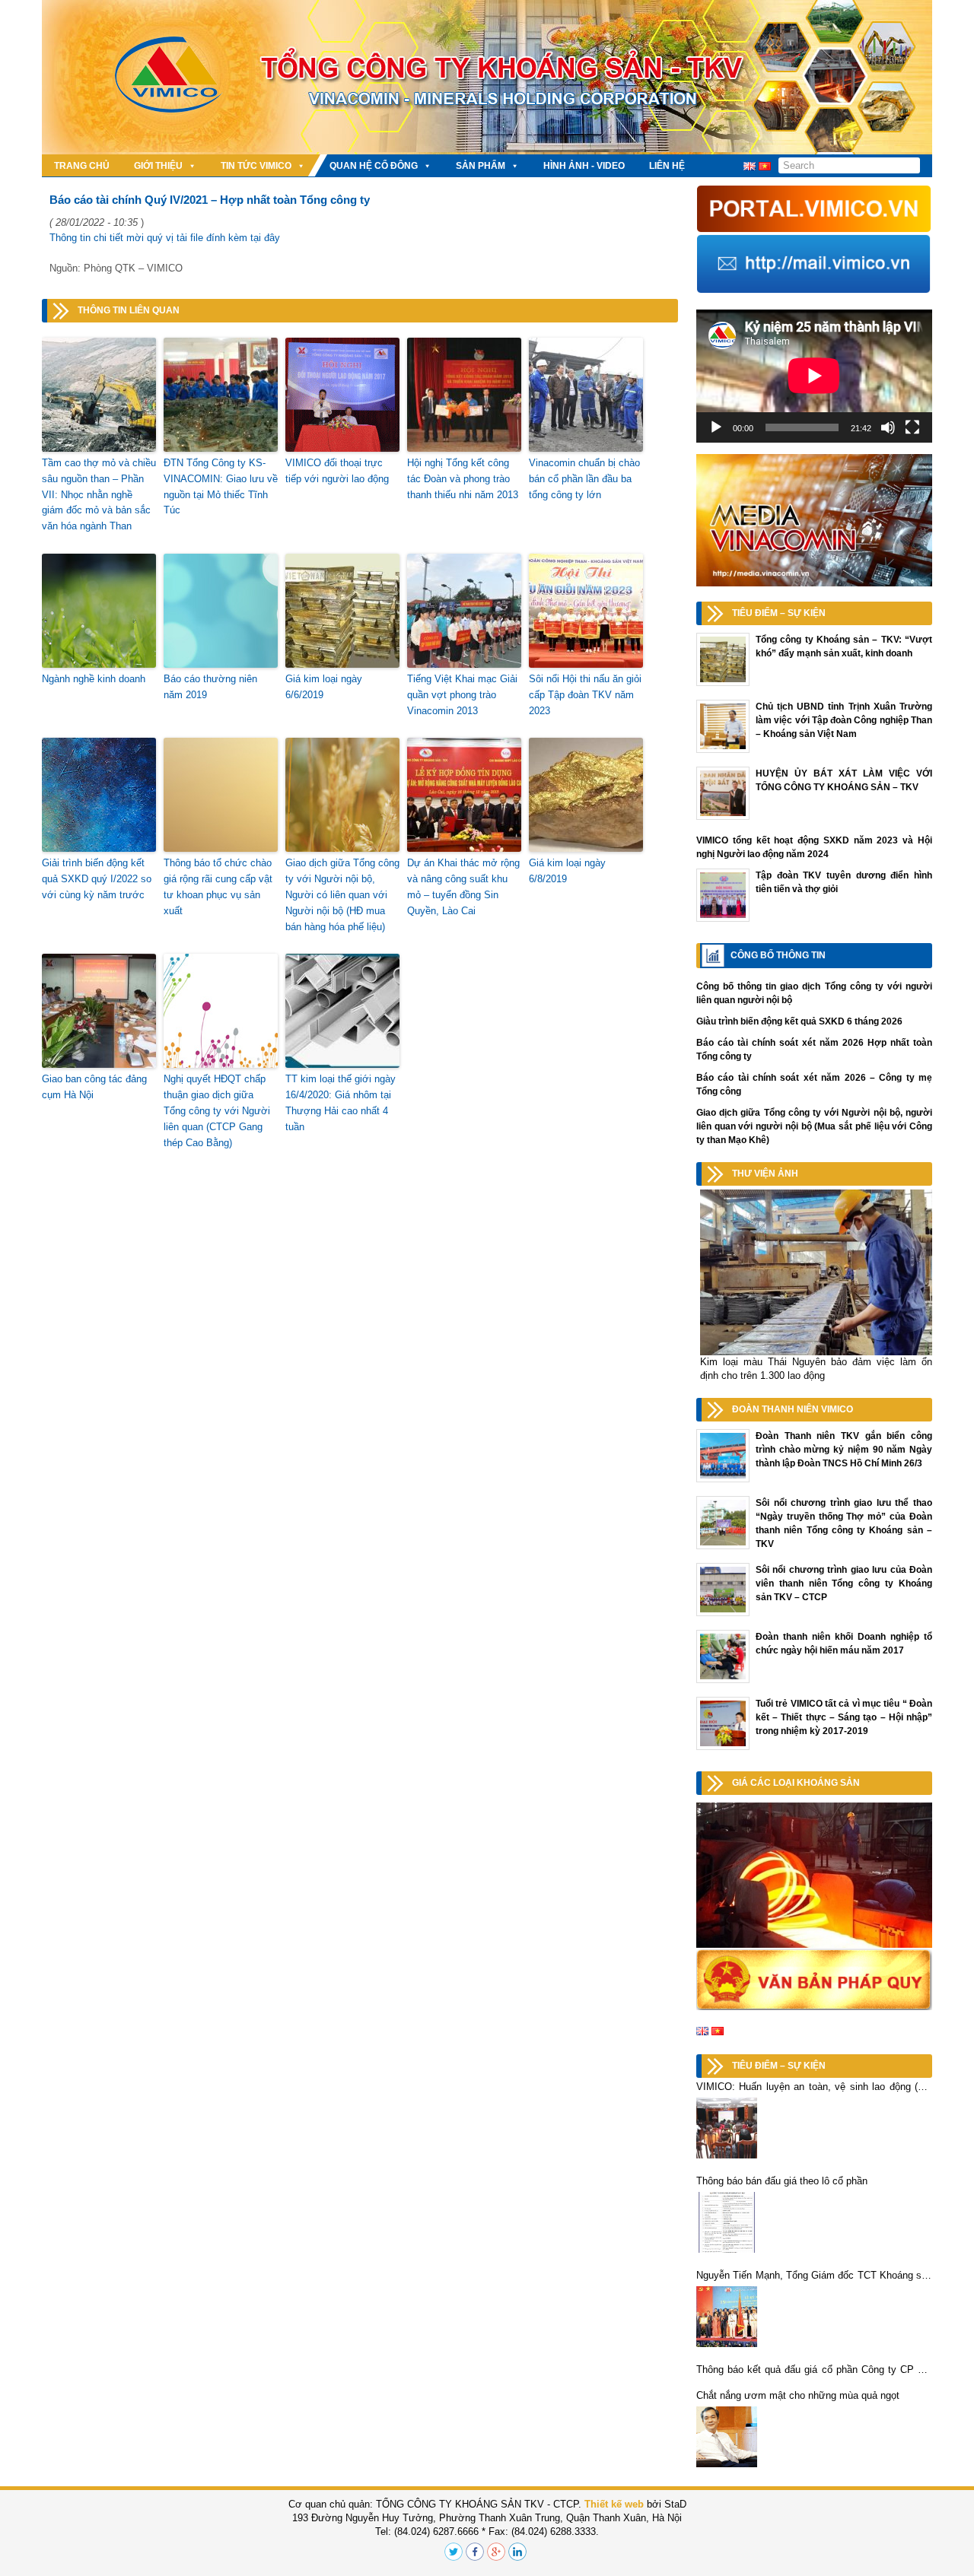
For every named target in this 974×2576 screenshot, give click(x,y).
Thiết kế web (614, 2504)
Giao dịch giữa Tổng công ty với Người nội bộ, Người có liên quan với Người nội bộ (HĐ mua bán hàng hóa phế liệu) (342, 894)
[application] (814, 376)
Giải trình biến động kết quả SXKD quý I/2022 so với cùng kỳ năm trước (97, 879)
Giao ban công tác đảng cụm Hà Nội (94, 1087)
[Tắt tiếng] (888, 427)
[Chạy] (716, 427)
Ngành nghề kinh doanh (94, 679)
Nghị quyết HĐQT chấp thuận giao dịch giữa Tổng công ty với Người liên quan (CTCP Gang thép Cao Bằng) (217, 1110)
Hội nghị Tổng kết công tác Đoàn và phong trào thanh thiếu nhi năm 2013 (463, 479)
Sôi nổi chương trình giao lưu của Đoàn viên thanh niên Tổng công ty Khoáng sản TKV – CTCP (844, 1583)
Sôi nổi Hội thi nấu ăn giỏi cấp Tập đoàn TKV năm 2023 (585, 695)
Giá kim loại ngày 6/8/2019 (567, 871)
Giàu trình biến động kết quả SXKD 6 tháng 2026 (799, 1021)
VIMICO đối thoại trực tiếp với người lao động (337, 471)
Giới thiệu (158, 166)
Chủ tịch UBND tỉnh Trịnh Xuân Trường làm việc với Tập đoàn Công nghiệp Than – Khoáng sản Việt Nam (844, 720)
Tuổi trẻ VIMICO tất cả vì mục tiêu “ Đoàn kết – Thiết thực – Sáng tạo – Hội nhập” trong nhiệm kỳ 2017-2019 (844, 1717)
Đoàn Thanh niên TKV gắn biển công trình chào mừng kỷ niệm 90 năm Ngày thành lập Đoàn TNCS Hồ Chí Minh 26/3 (844, 1450)
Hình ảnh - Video (584, 166)
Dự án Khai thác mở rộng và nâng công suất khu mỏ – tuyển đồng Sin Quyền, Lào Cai (463, 886)
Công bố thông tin (778, 955)
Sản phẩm (481, 166)
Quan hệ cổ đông (374, 166)
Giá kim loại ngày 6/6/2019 (324, 687)
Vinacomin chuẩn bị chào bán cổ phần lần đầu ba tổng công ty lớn (584, 479)
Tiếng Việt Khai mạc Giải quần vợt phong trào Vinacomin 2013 (462, 695)
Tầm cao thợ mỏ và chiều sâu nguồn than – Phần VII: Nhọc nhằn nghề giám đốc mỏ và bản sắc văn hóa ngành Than (99, 494)
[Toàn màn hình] (912, 427)
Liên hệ (667, 166)
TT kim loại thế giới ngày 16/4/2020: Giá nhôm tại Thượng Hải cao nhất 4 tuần (341, 1102)
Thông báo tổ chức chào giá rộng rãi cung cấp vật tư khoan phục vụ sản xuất (218, 886)
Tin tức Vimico (256, 166)
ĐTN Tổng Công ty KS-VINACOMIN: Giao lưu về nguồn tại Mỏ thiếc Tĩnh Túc (221, 486)
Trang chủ (82, 166)
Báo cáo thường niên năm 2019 (210, 687)
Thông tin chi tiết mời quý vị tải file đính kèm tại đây (165, 238)
